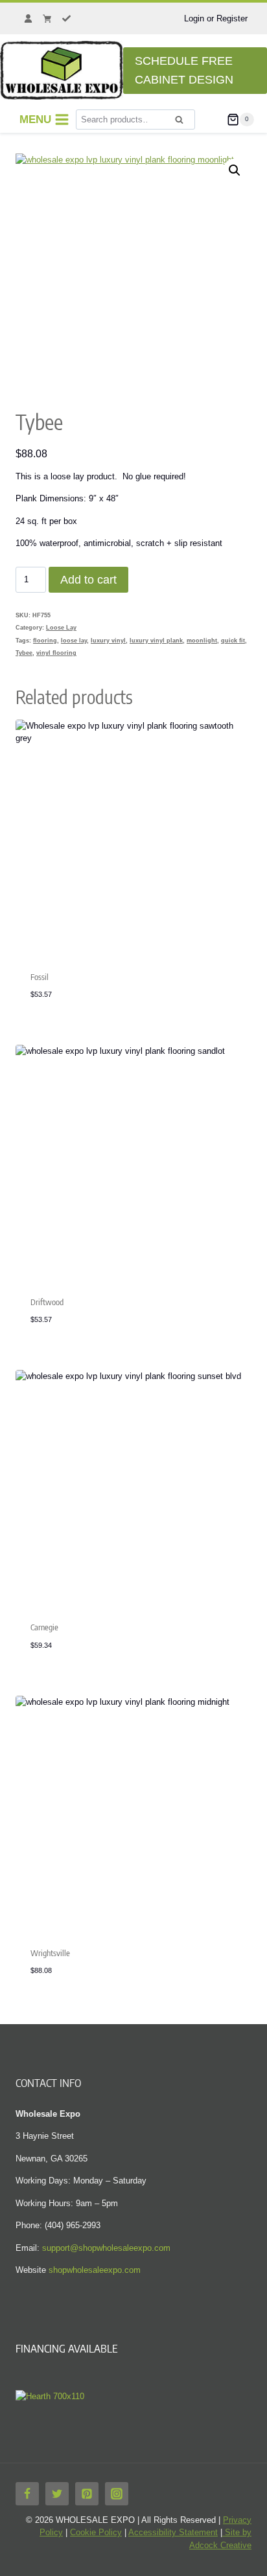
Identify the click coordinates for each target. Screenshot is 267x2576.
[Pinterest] (87, 2494)
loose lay (74, 641)
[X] (57, 2494)
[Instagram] (117, 2494)
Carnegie (44, 1627)
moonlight (202, 641)
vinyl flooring (56, 653)
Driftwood (47, 1302)
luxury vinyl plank (156, 641)
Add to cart (88, 580)
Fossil (40, 977)
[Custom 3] (67, 19)
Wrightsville (50, 1953)
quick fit (233, 641)
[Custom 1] (28, 19)
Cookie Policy (96, 2532)
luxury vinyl (108, 641)
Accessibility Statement (173, 2532)
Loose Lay (61, 628)
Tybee (24, 653)
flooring (45, 641)
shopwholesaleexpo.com (95, 2270)
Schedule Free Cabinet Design (184, 70)
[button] (235, 170)
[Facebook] (27, 2494)
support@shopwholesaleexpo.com (106, 2248)
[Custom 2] (47, 19)
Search (183, 124)
